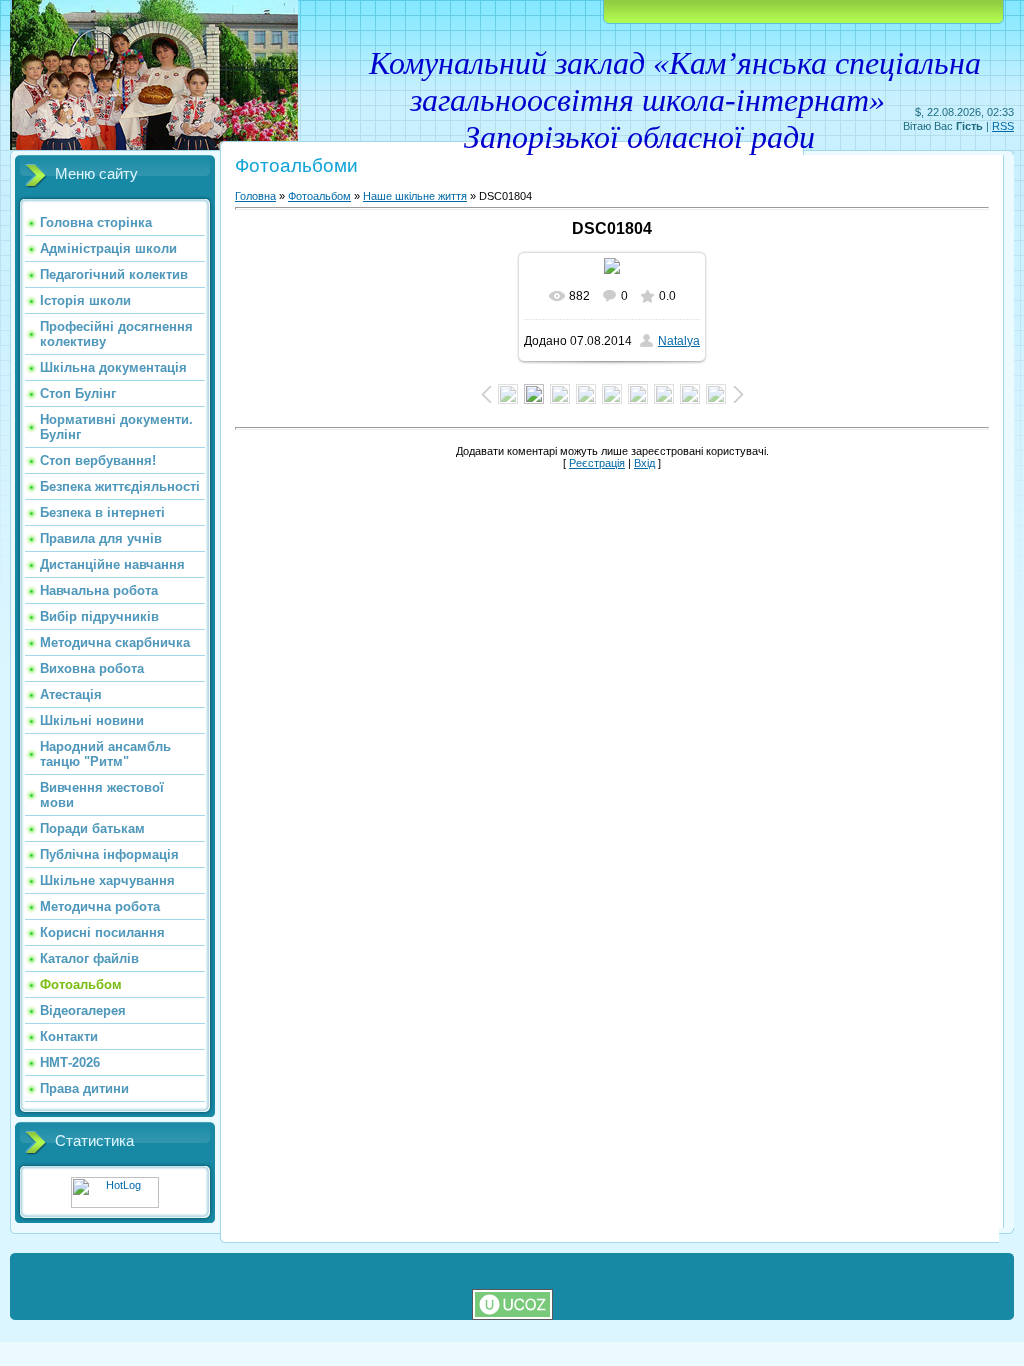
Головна (255, 196)
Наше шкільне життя (415, 196)
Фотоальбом (319, 196)
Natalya (679, 341)
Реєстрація (597, 463)
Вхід (644, 463)
